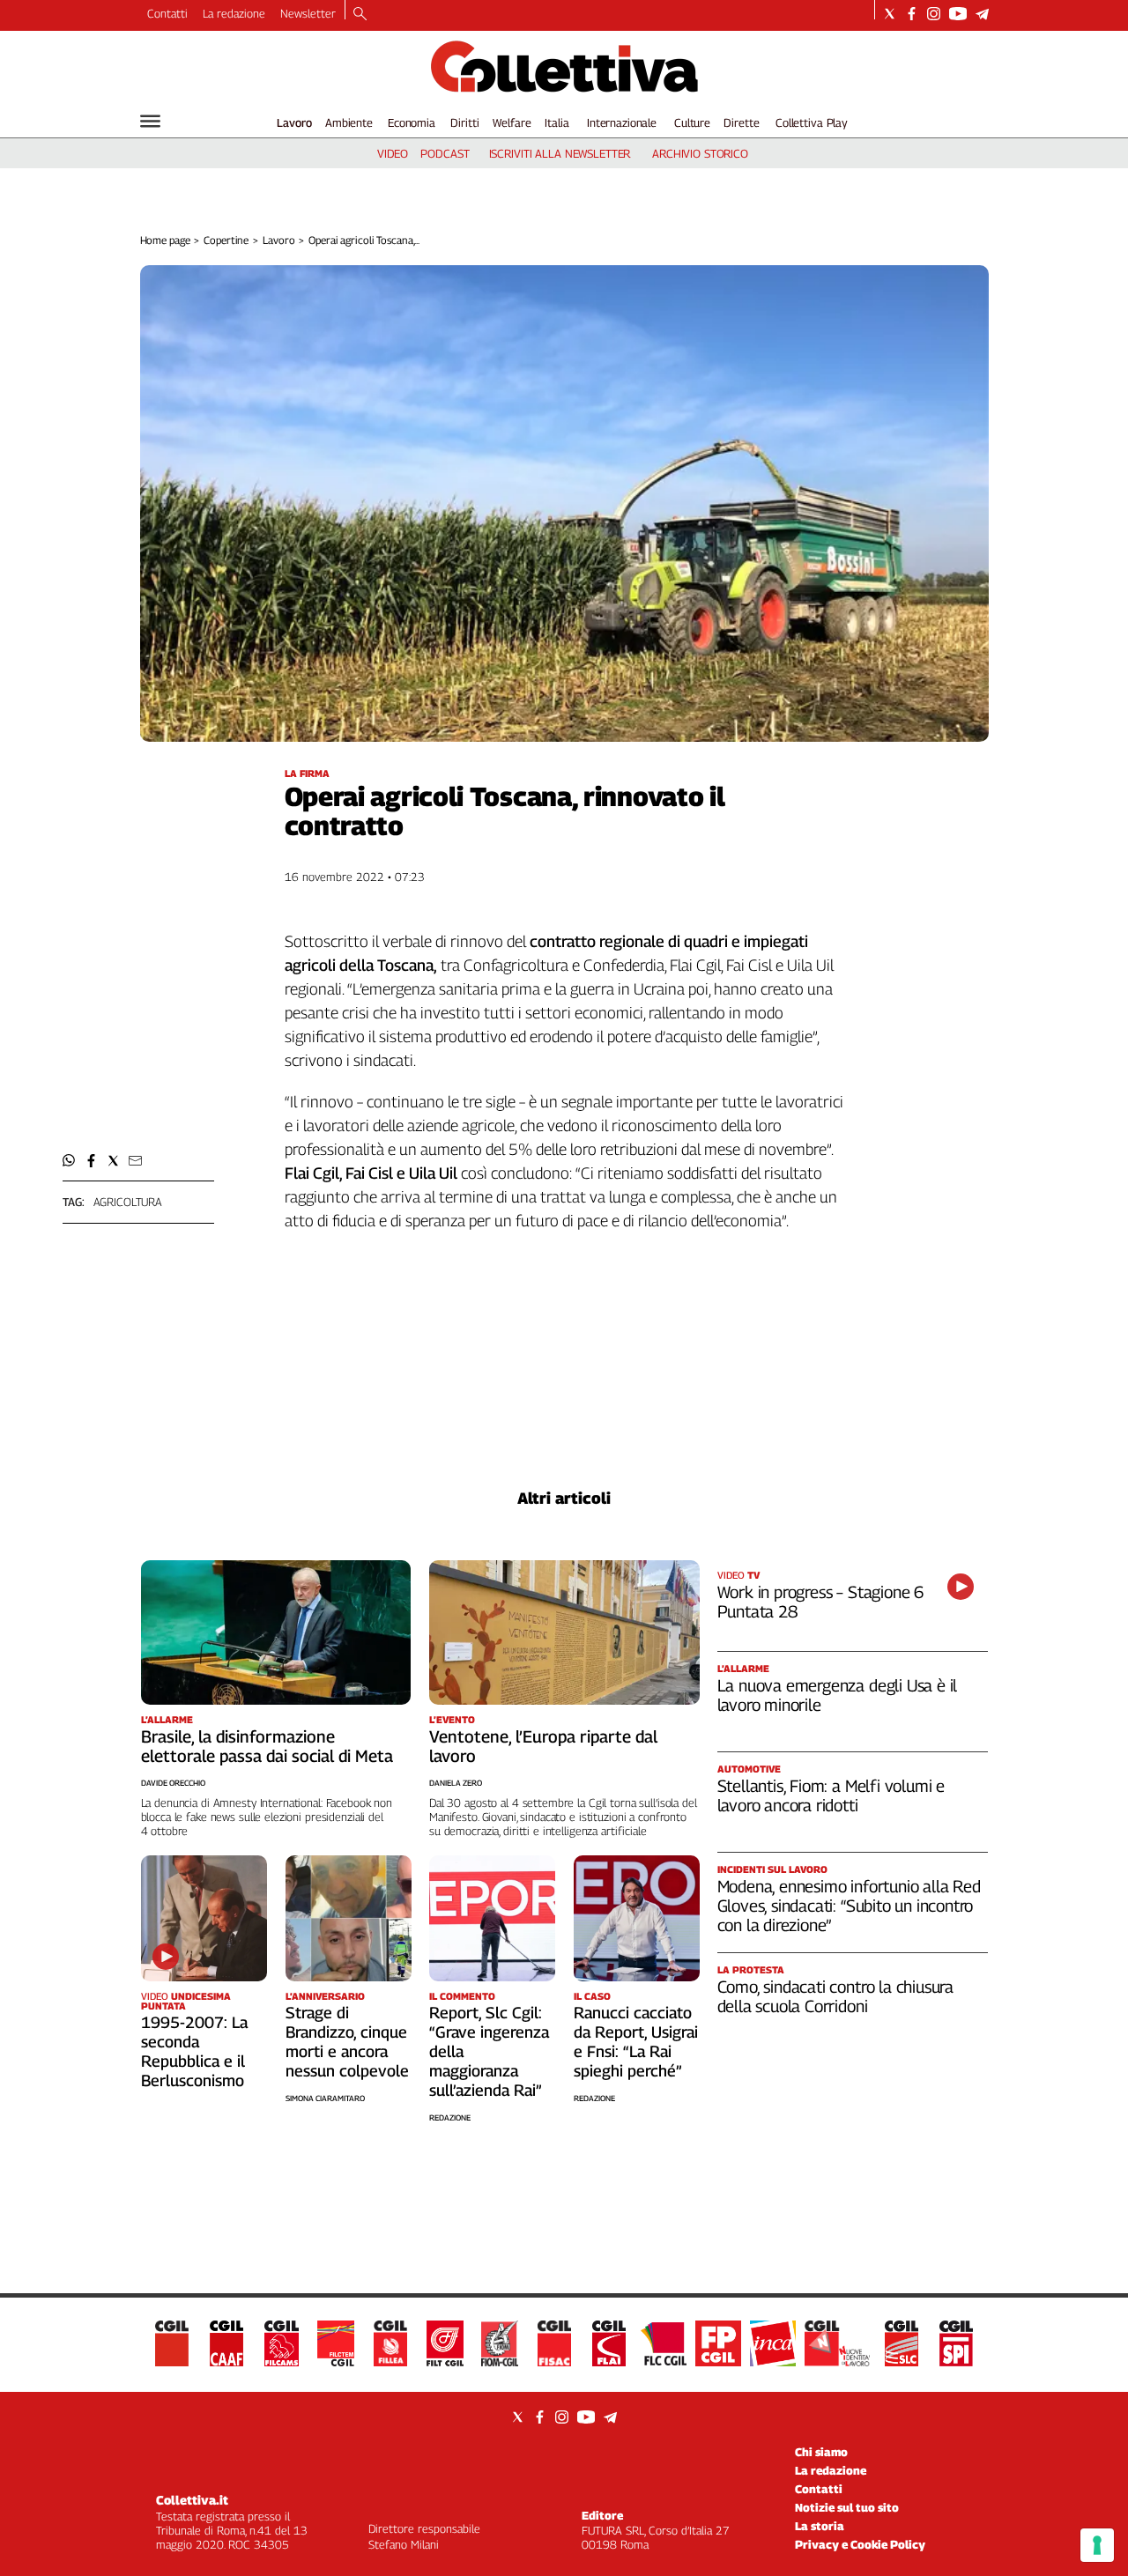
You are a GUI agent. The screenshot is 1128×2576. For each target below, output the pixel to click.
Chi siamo (821, 2452)
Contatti (167, 13)
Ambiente (349, 122)
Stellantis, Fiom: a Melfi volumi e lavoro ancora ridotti (831, 1795)
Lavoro (294, 122)
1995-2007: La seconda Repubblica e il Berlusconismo (194, 2051)
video (393, 153)
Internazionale (622, 122)
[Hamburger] (150, 121)
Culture (692, 122)
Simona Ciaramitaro (325, 2098)
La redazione (234, 13)
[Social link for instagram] (934, 14)
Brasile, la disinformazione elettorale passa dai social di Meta (267, 1746)
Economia (412, 122)
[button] (69, 1161)
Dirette (741, 122)
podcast (445, 153)
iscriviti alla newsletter (560, 153)
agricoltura (128, 1202)
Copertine (226, 240)
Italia (557, 122)
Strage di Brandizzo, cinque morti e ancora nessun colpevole (347, 2042)
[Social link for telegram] (982, 14)
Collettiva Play (812, 122)
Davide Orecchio (173, 1783)
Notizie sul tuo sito (847, 2507)
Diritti (464, 122)
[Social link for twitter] (890, 14)
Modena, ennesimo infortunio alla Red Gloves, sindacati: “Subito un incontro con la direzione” (849, 1906)
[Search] (360, 15)
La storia (820, 2526)
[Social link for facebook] (912, 14)
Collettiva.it (192, 2500)
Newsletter (308, 13)
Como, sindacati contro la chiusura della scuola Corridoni (836, 1996)
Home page (165, 240)
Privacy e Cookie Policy (860, 2544)
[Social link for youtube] (958, 14)
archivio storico (700, 153)
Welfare (512, 122)
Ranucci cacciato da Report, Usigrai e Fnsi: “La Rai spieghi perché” (636, 2042)
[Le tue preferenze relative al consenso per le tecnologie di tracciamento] (1097, 2545)
